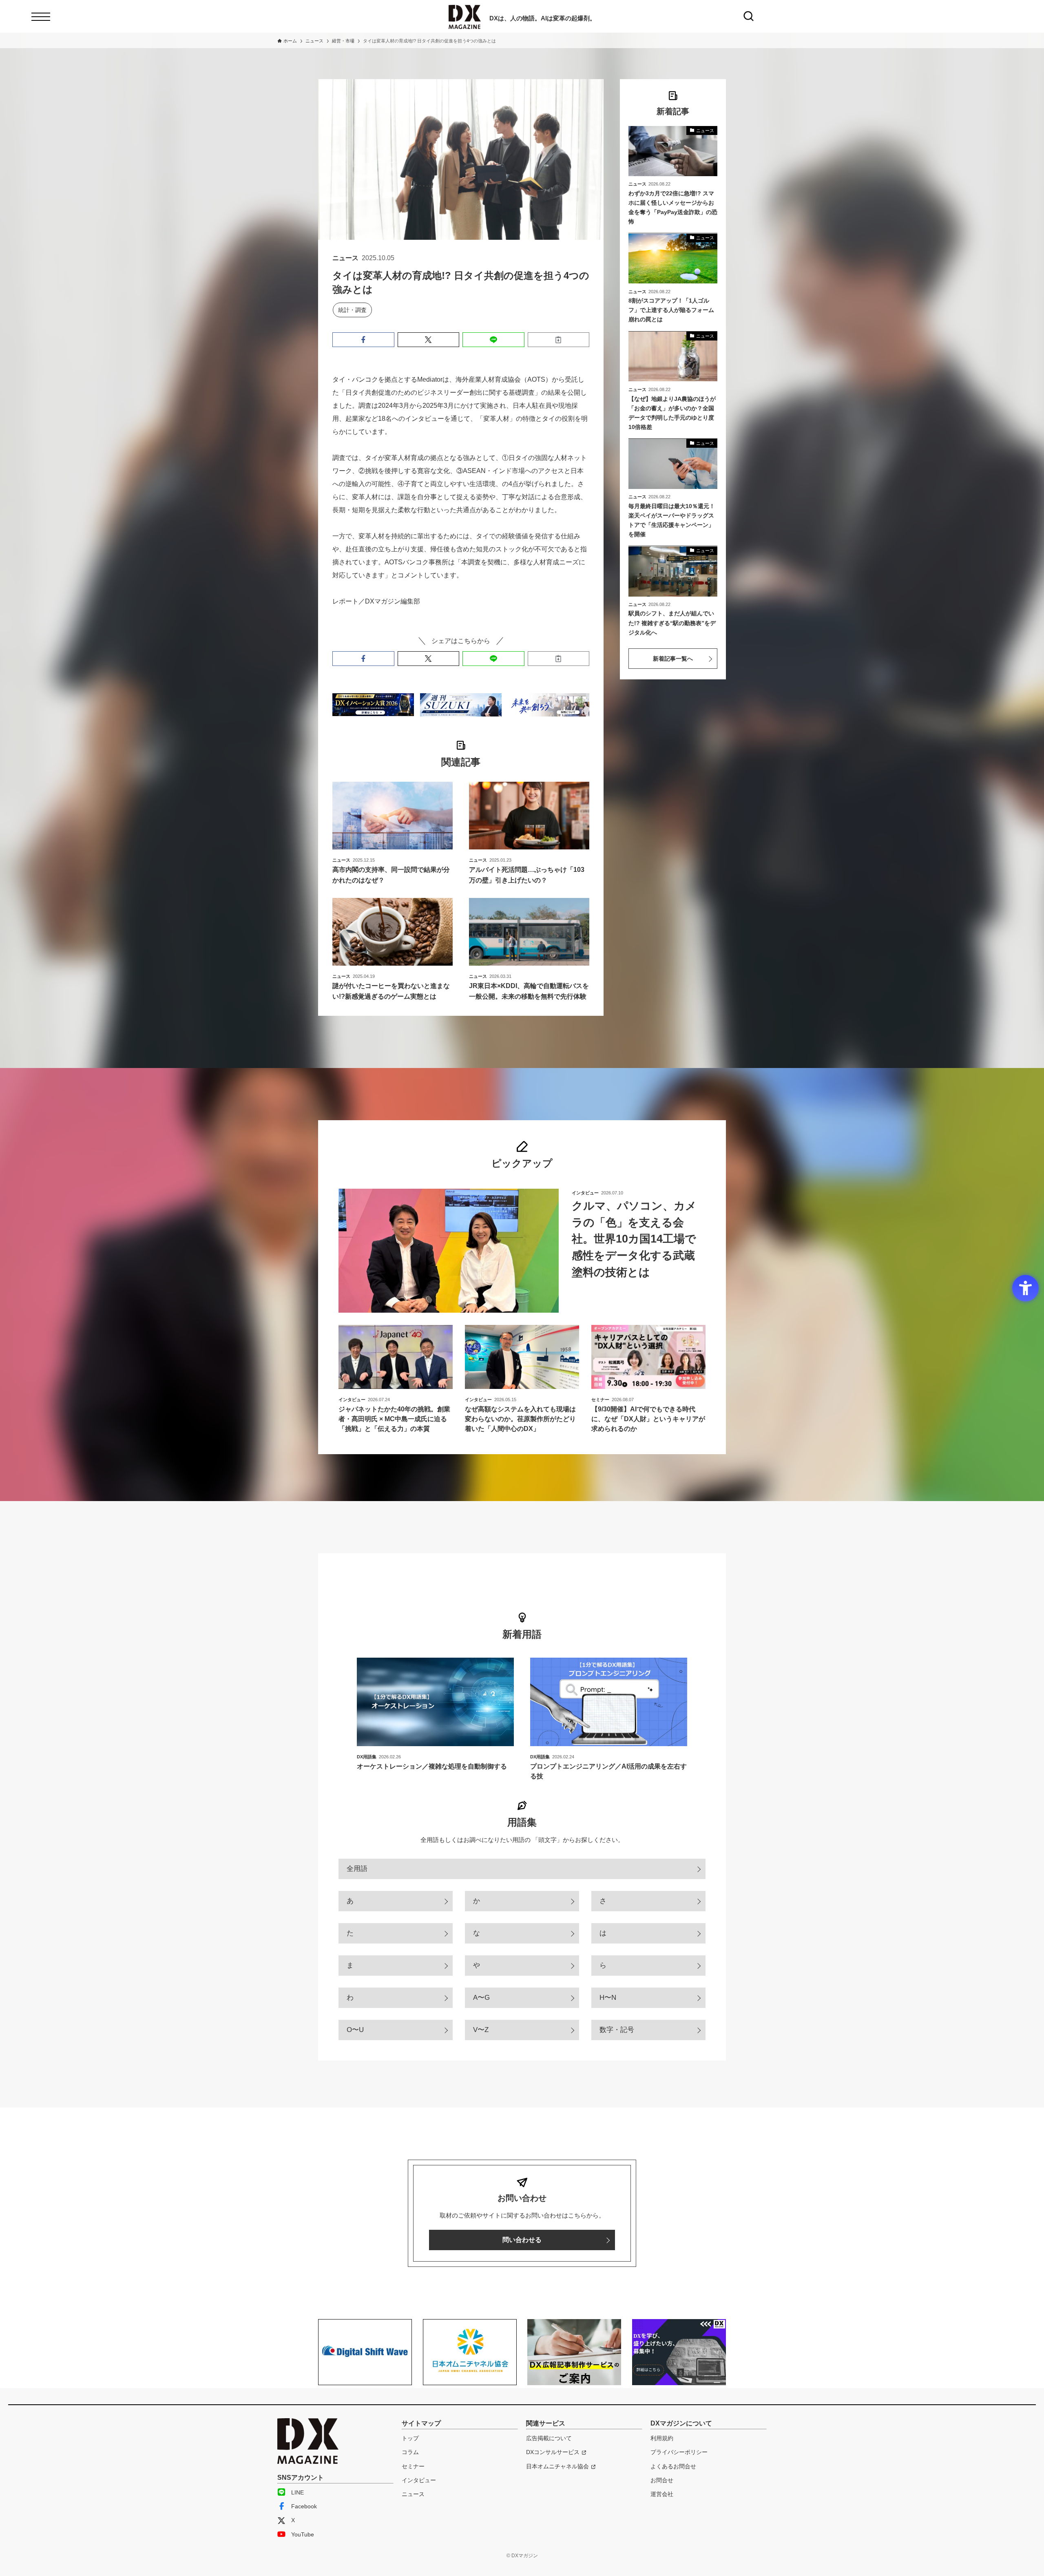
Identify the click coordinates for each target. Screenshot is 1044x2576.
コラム (410, 2452)
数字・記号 (617, 2030)
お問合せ (662, 2480)
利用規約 (662, 2438)
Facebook (304, 2506)
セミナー (413, 2466)
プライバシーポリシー (679, 2452)
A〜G (481, 1998)
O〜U (355, 2030)
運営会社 (662, 2494)
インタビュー (419, 2480)
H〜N (608, 1998)
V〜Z (481, 2030)
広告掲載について (549, 2438)
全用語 (357, 1869)
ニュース (413, 2494)
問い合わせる (522, 2240)
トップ (410, 2438)
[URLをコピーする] (559, 340)
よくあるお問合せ (673, 2466)
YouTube (303, 2534)
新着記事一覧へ (673, 659)
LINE (297, 2492)
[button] (363, 340)
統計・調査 (352, 310)
